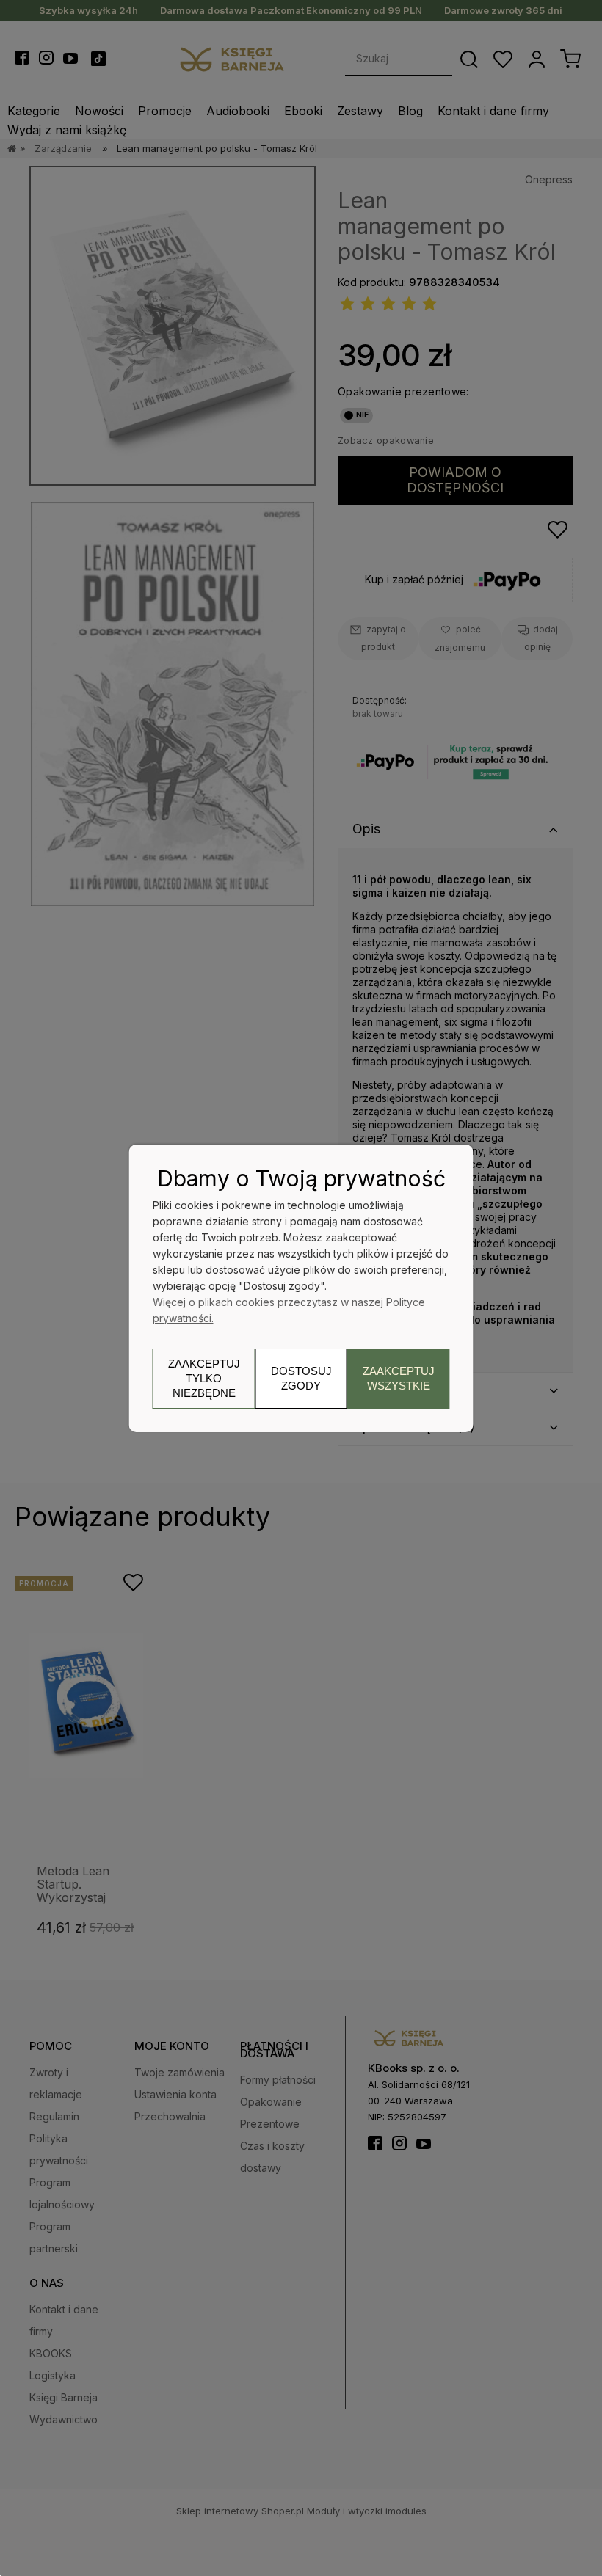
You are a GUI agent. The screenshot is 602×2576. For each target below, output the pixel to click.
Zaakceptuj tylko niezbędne (204, 1378)
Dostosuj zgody (301, 1378)
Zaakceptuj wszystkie (399, 1378)
